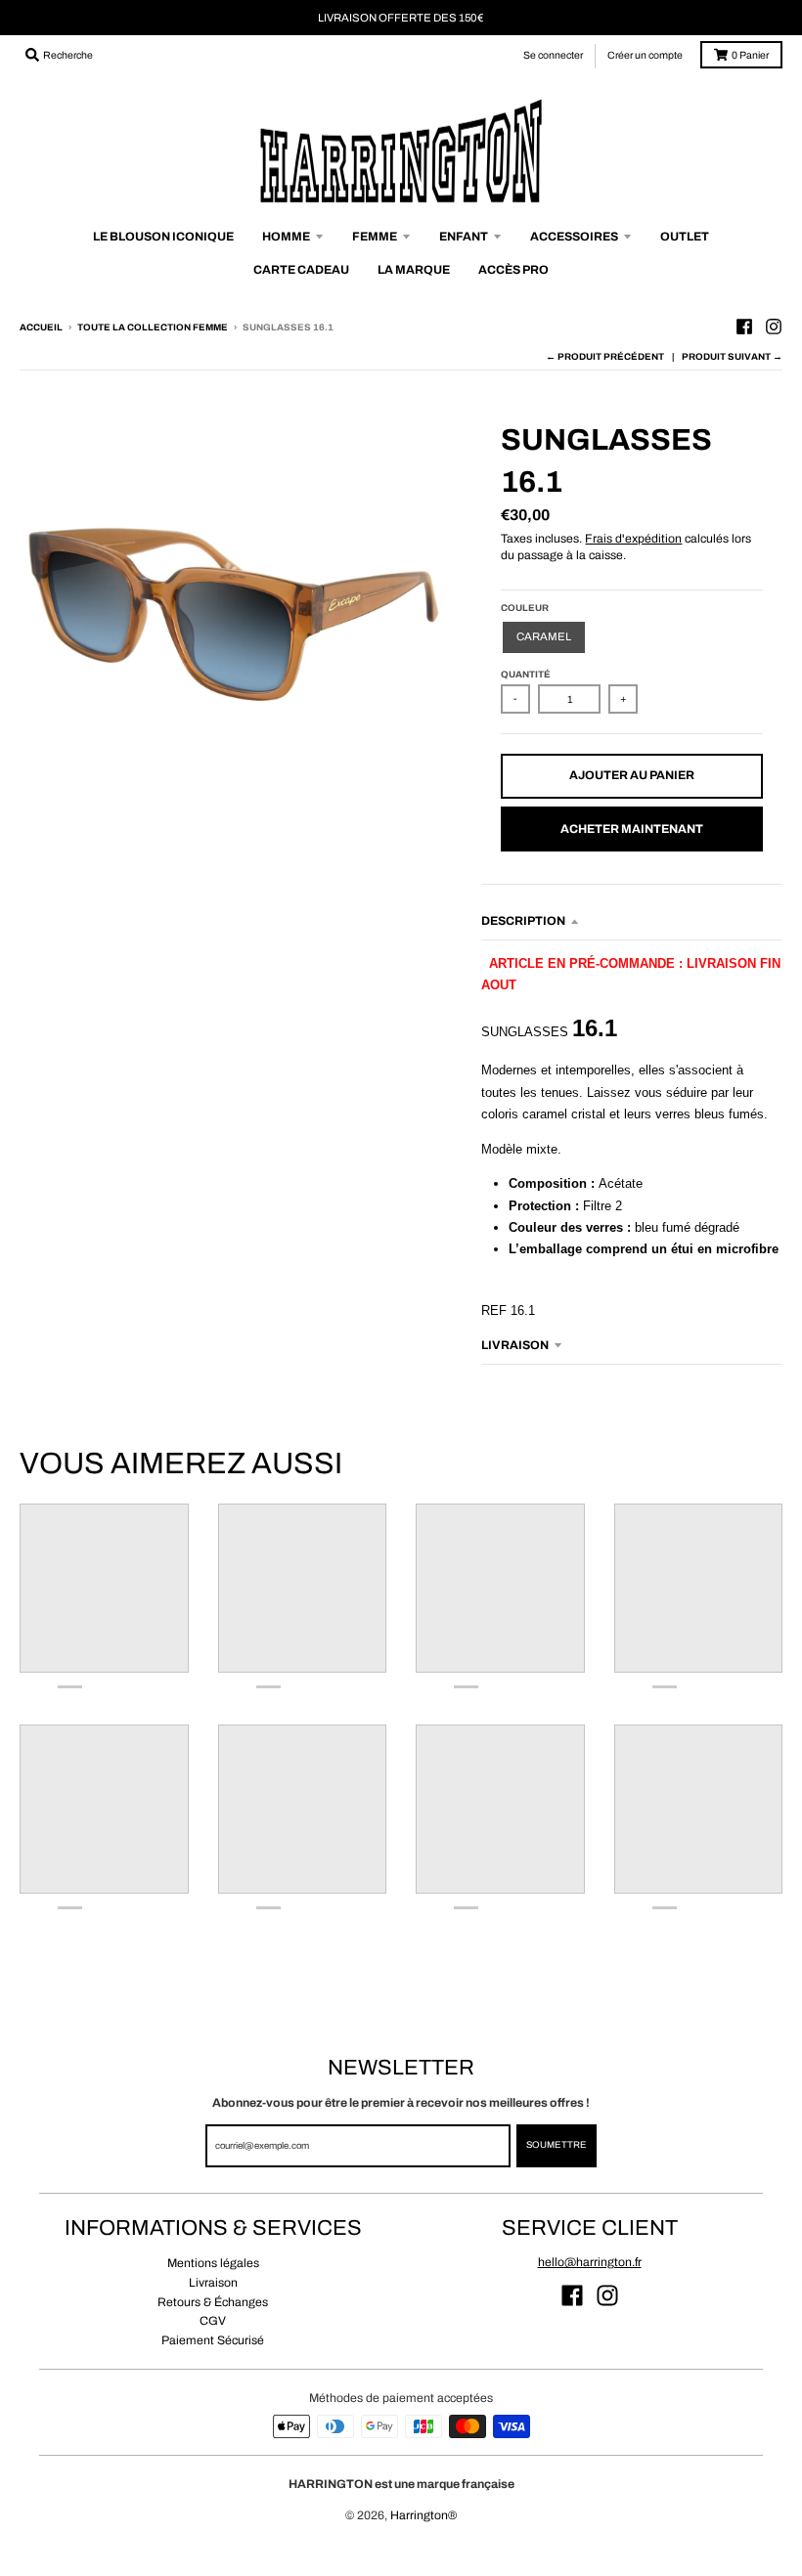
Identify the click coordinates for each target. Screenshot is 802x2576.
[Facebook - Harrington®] (744, 327)
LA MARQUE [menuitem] (414, 270)
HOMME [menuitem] (286, 237)
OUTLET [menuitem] (685, 237)
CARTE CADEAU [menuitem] (301, 270)
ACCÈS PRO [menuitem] (513, 270)
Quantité (526, 675)
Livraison (213, 2283)
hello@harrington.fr (590, 2262)
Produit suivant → (732, 357)
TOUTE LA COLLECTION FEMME (153, 327)
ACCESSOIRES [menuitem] (574, 237)
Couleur (525, 608)
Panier (750, 55)
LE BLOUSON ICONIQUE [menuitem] (163, 237)
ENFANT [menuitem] (464, 237)
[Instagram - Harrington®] (774, 327)
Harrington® (423, 2515)
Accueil (41, 327)
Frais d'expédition (633, 539)
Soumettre (557, 2145)
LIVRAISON (515, 1345)
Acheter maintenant (632, 829)
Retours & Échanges (213, 2302)
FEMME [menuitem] (375, 237)
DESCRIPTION (523, 921)
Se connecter (553, 55)
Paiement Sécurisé (213, 2340)
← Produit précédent (605, 357)
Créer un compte (645, 55)
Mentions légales (213, 2263)
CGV (213, 2321)
